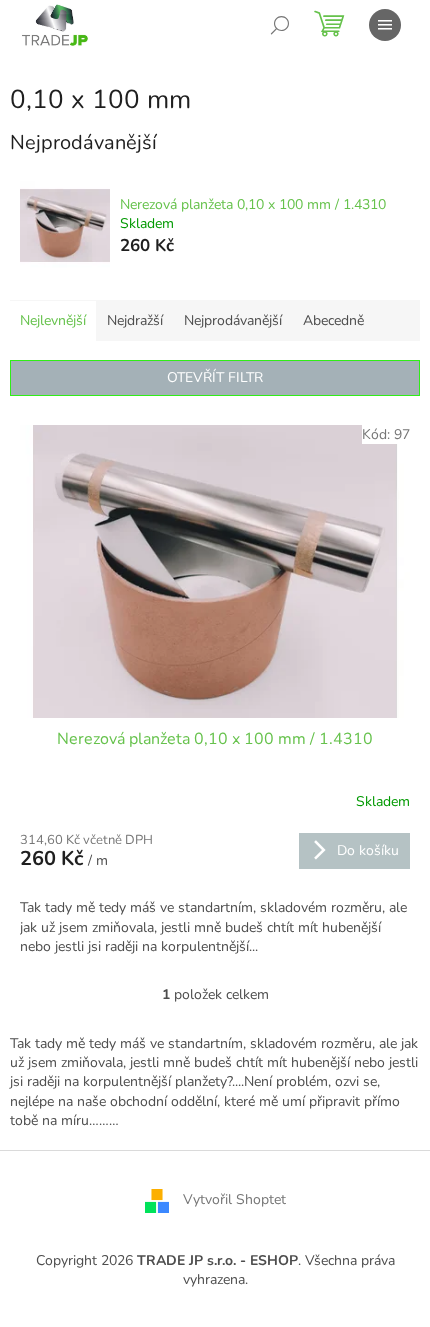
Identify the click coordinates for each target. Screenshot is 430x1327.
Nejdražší (135, 320)
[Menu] (385, 25)
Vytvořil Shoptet (234, 1199)
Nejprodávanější (233, 320)
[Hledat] (280, 25)
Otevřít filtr (215, 377)
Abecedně (333, 320)
